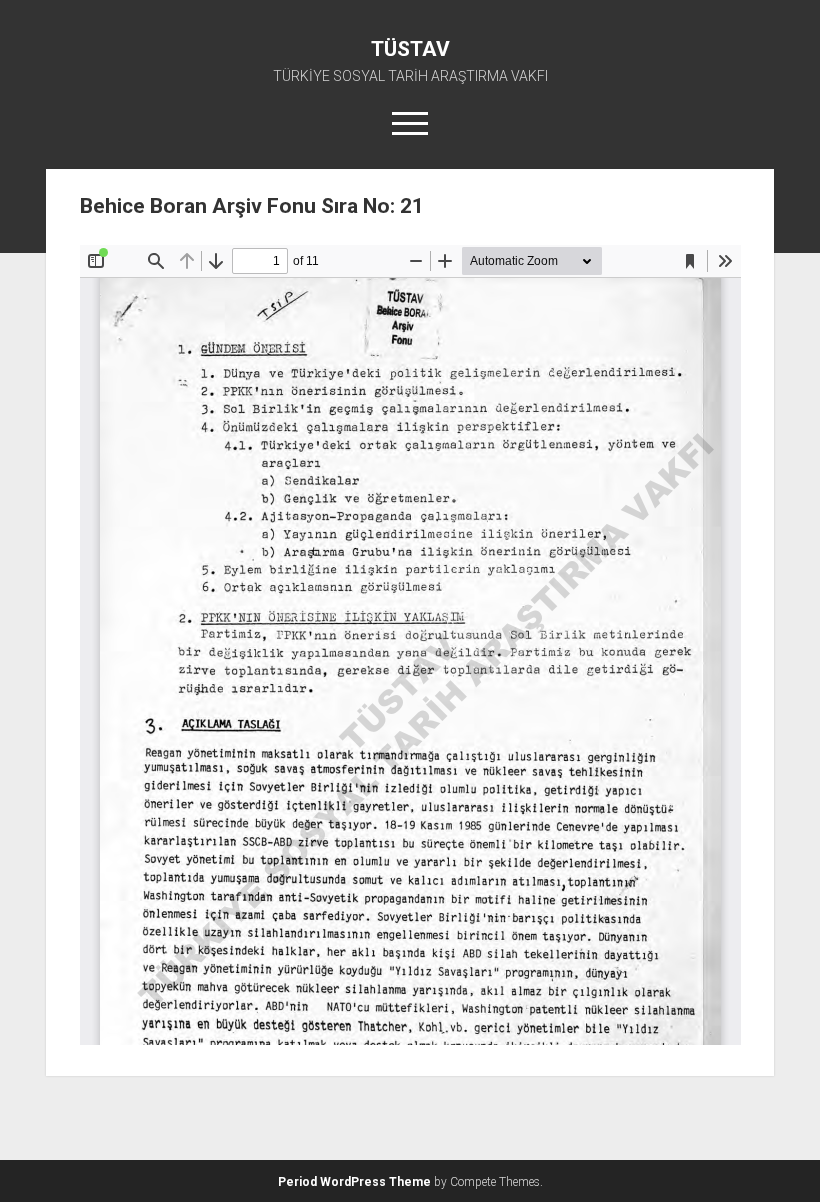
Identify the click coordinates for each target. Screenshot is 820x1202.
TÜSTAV (410, 49)
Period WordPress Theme (354, 1182)
